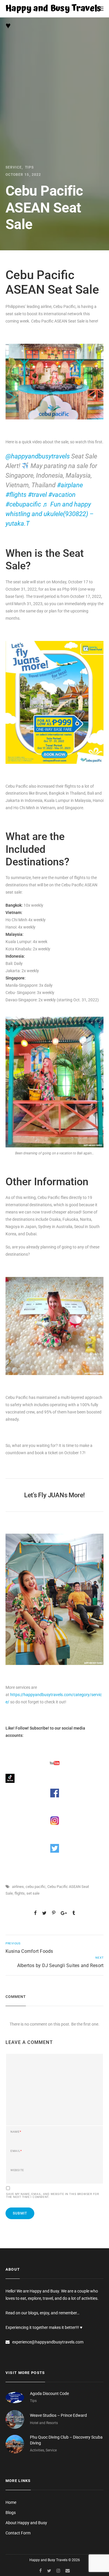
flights (20, 1893)
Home (11, 2502)
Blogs (11, 2513)
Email (16, 2151)
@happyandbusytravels (38, 456)
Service (14, 167)
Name (16, 2132)
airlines (18, 1887)
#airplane (70, 485)
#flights (16, 495)
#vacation (62, 495)
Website (17, 2170)
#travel (37, 495)
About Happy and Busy (26, 2523)
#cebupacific (23, 504)
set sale (33, 1893)
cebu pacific (36, 1887)
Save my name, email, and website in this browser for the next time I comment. (53, 2196)
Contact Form (18, 2533)
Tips (29, 167)
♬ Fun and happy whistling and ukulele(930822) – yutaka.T (50, 514)
